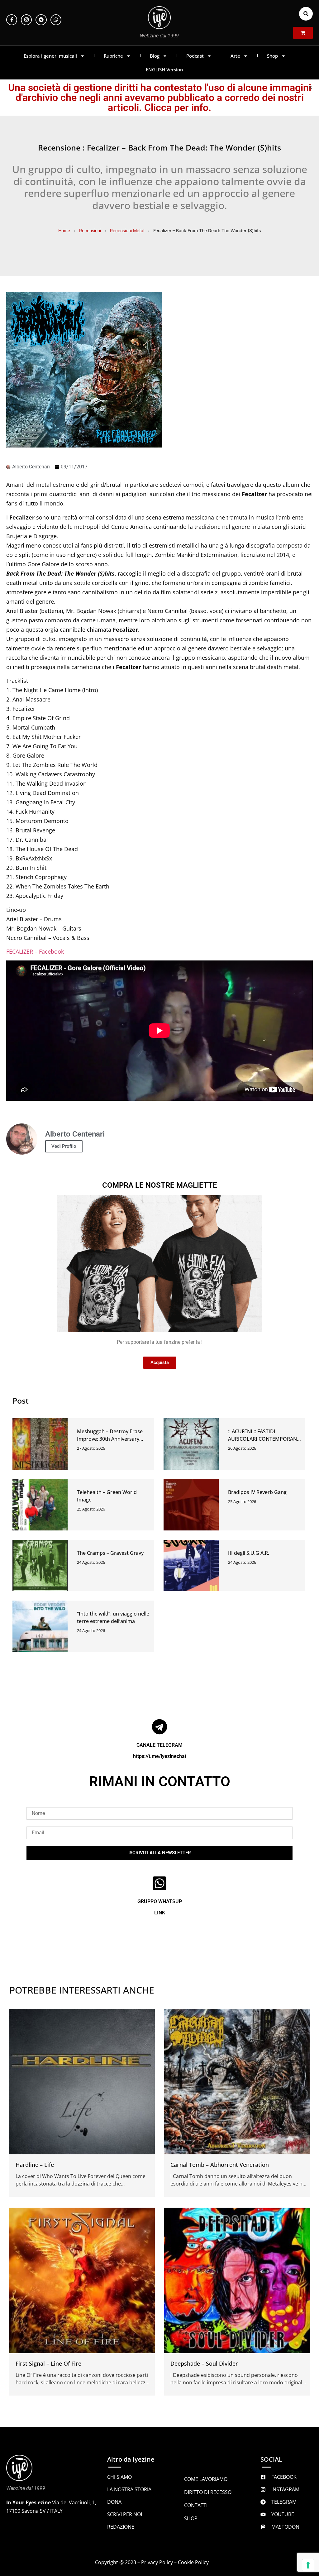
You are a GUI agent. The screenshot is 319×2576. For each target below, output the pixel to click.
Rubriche (113, 56)
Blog (155, 56)
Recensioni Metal (127, 230)
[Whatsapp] (56, 20)
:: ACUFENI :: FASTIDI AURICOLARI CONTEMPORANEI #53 (265, 1439)
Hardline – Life (35, 2165)
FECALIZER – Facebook (35, 951)
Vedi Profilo (64, 1146)
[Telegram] (41, 20)
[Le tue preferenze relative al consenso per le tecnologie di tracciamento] (308, 2565)
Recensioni (90, 230)
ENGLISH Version (164, 69)
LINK (160, 1913)
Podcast (195, 56)
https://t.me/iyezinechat (160, 1756)
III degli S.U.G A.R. (249, 1553)
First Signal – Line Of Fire (48, 2363)
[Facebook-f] (12, 20)
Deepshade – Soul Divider (204, 2363)
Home (64, 230)
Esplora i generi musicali (50, 56)
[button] (306, 14)
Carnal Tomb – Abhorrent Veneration (220, 2165)
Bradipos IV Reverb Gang (257, 1492)
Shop (272, 56)
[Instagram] (26, 20)
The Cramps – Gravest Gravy (110, 1553)
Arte (235, 56)
